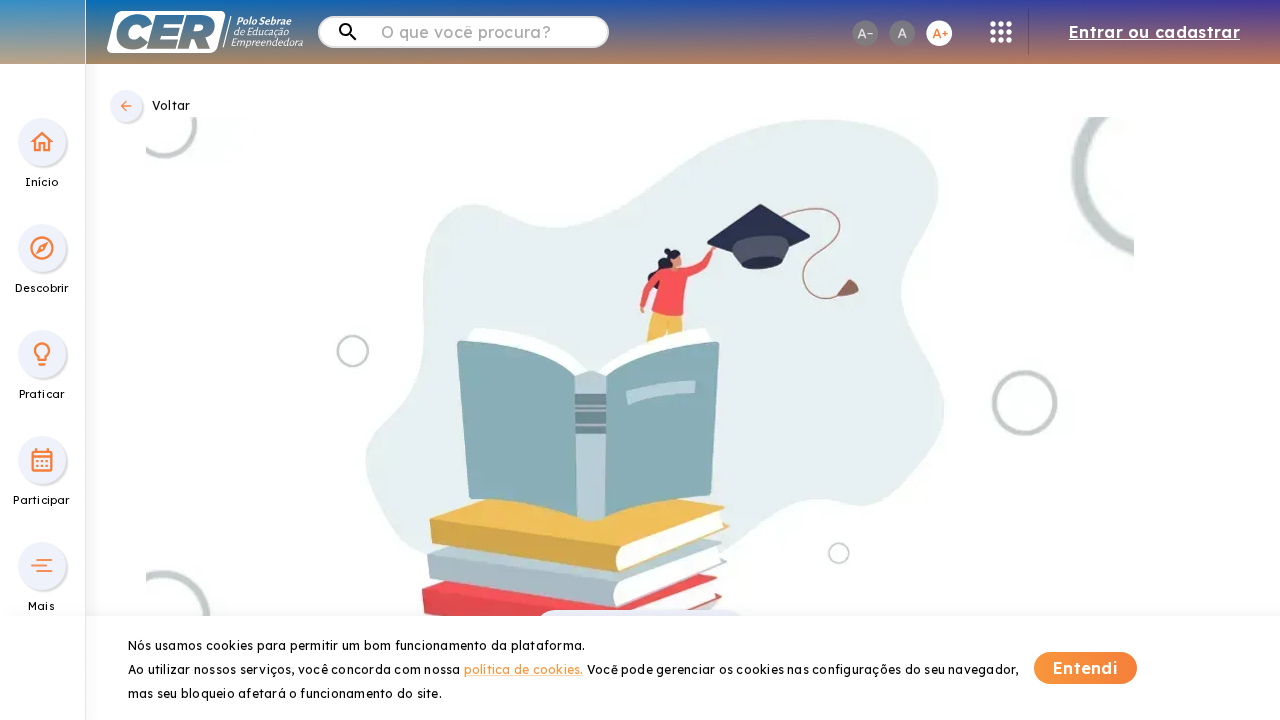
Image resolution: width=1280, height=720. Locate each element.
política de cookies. (524, 669)
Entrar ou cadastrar (1154, 32)
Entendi (1085, 668)
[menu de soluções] (1001, 32)
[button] (42, 142)
